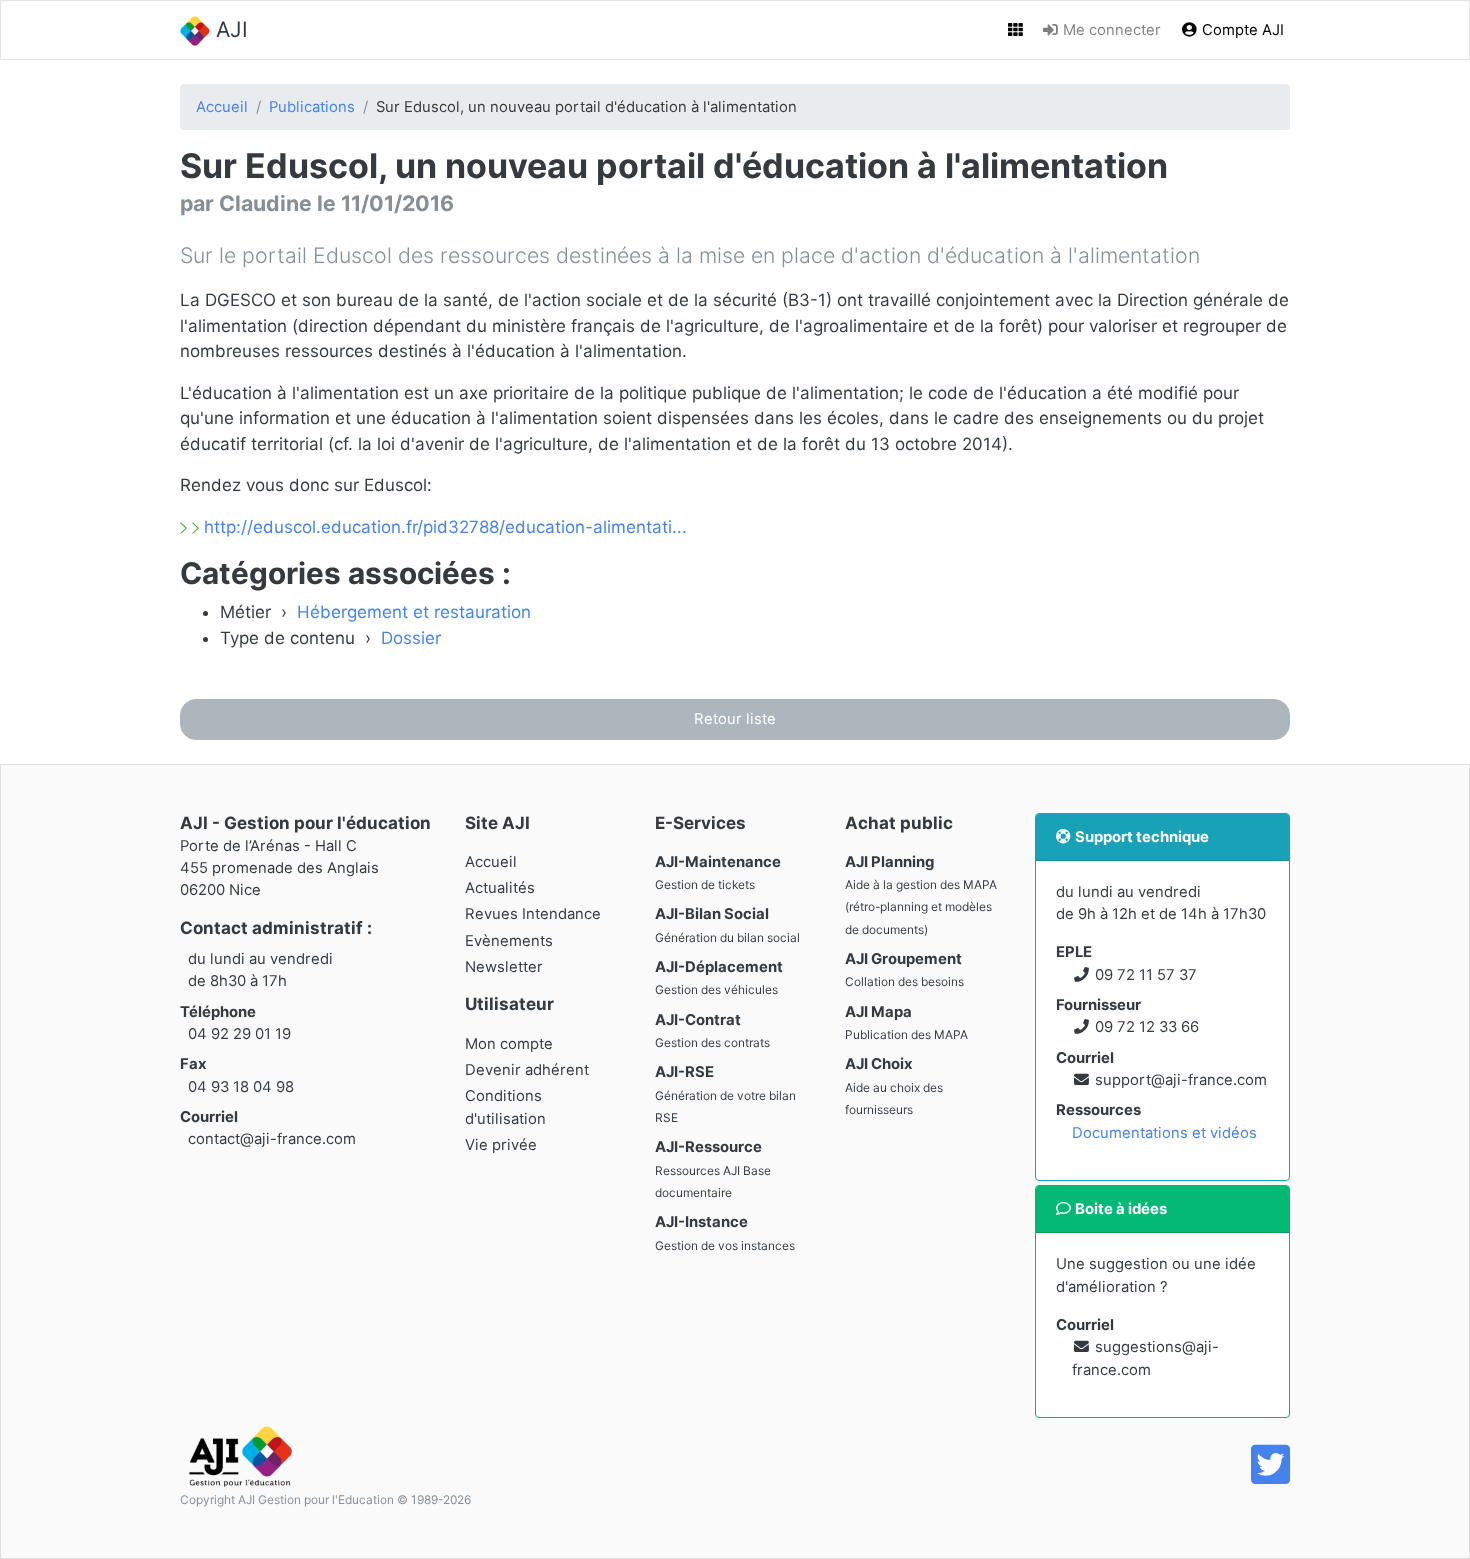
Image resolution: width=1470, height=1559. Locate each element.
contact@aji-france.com (272, 1139)
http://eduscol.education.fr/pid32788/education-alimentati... (443, 527)
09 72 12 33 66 (1147, 1027)
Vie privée (501, 1145)
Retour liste (735, 719)
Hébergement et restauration (414, 612)
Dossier (411, 638)
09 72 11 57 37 (1146, 975)
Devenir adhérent (527, 1070)
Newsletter (504, 967)
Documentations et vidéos (1164, 1133)
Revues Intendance (533, 914)
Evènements (509, 941)
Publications (312, 107)
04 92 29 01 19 (239, 1034)
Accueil (222, 107)
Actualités (500, 888)
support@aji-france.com (1181, 1080)
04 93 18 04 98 (241, 1087)
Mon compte (509, 1044)
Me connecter (1110, 30)
